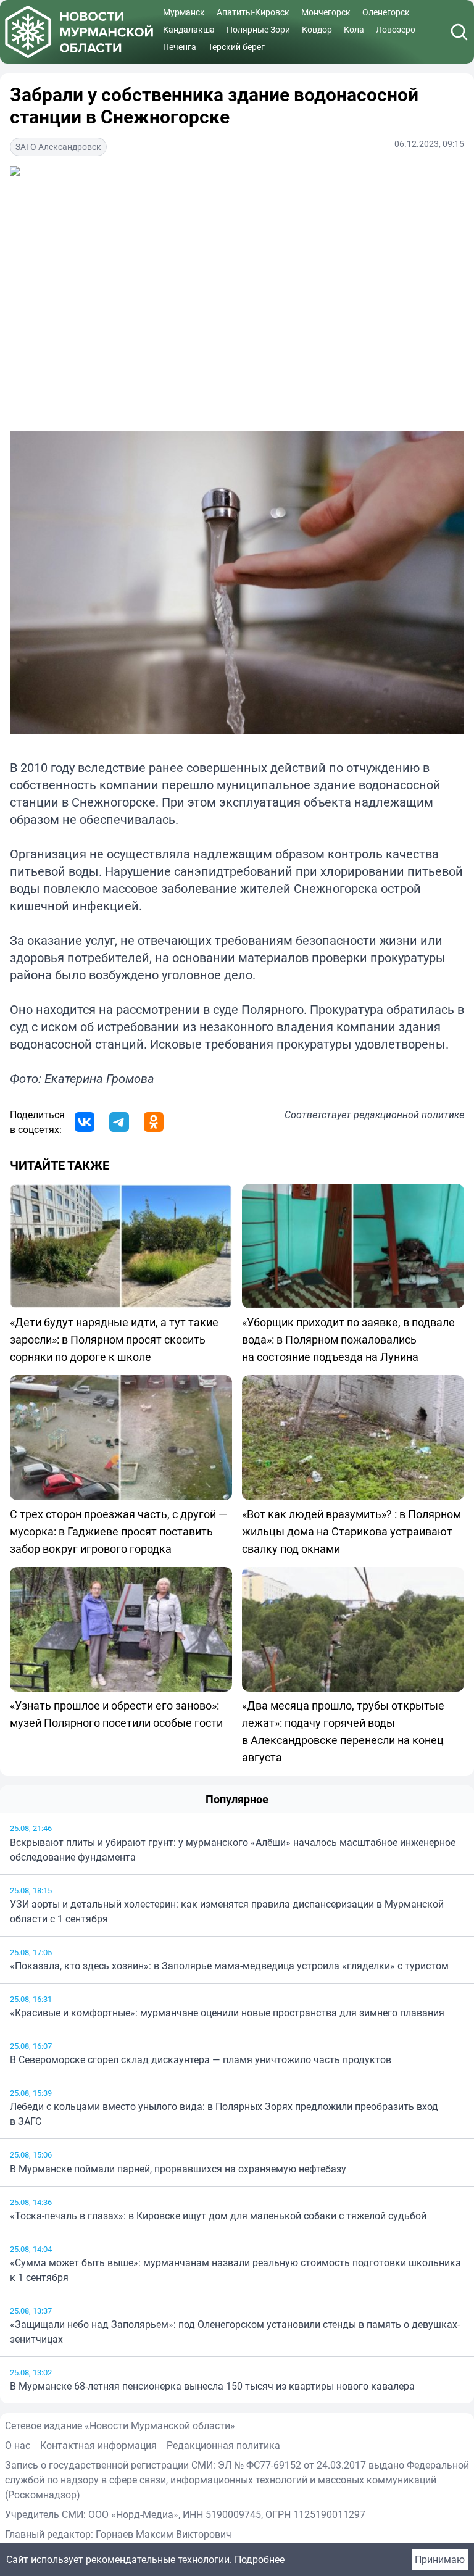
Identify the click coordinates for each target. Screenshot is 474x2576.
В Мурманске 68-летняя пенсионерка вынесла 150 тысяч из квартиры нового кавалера (212, 2386)
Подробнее (260, 2559)
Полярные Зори (258, 29)
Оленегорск (386, 12)
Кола (354, 29)
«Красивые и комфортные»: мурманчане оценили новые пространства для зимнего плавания (227, 2013)
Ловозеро (396, 29)
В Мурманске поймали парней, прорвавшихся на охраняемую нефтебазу (178, 2169)
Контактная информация (98, 2445)
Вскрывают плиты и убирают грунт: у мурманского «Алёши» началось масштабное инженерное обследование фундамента (233, 1850)
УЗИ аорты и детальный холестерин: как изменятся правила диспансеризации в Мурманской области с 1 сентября (227, 1911)
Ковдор (317, 29)
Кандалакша (189, 29)
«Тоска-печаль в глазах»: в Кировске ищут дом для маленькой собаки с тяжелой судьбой (218, 2216)
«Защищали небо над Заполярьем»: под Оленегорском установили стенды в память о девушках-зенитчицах (235, 2332)
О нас (18, 2445)
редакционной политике (409, 1115)
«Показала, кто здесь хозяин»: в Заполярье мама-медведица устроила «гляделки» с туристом (229, 1966)
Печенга (180, 47)
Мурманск (184, 12)
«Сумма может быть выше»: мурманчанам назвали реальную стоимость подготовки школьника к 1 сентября (235, 2270)
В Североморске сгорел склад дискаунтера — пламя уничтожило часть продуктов (201, 2059)
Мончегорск (326, 12)
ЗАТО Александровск (58, 147)
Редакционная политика (223, 2445)
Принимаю (440, 2559)
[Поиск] (459, 32)
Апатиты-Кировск (253, 12)
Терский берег (236, 47)
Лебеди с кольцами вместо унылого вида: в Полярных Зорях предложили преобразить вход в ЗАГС (224, 2114)
